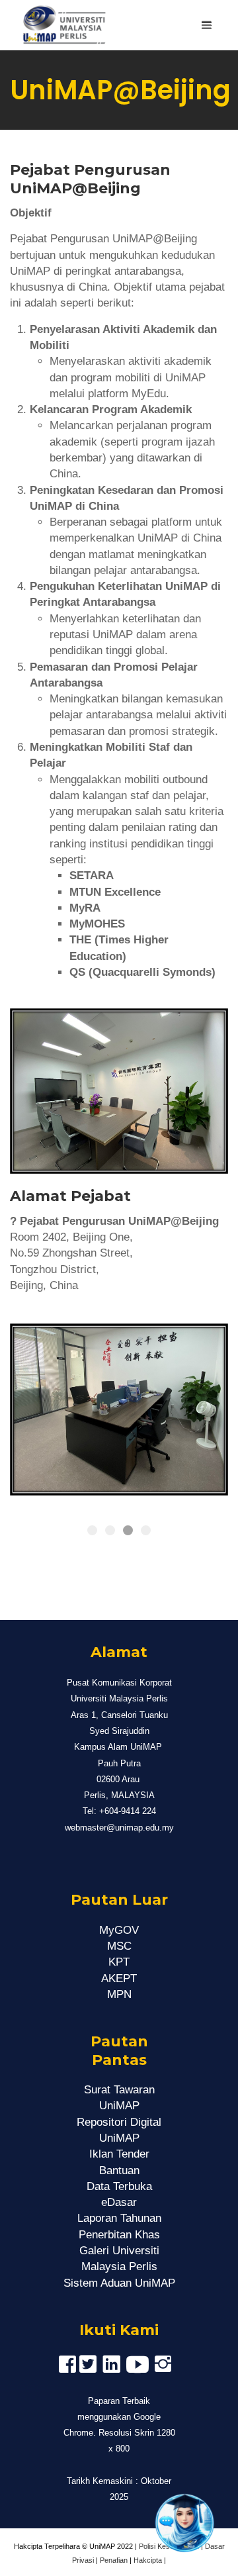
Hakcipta (148, 2560)
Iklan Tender (119, 2154)
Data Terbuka (119, 2186)
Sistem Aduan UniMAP (119, 2283)
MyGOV (119, 1930)
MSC (119, 1946)
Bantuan (119, 2171)
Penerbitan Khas (119, 2235)
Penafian (114, 2560)
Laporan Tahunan (119, 2218)
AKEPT (119, 1979)
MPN (119, 1994)
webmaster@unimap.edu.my (119, 1828)
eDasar (119, 2202)
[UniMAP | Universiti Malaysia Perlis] (59, 25)
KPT (119, 1962)
